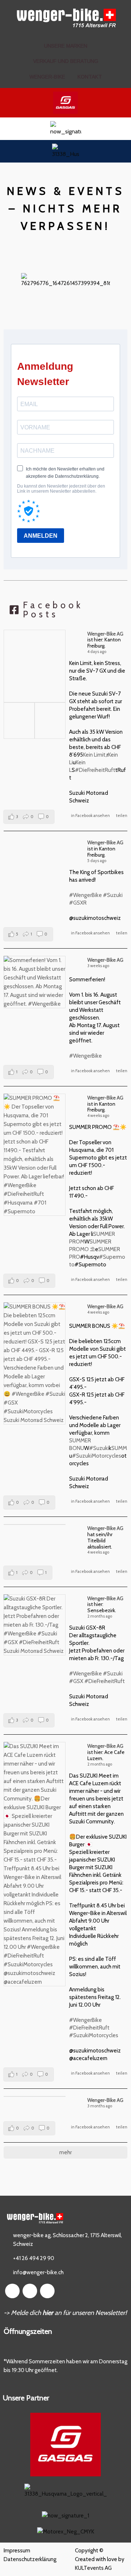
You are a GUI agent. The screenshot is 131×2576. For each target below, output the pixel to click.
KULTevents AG (93, 2568)
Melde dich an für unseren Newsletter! (69, 2313)
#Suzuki (113, 895)
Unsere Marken (66, 46)
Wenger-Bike (47, 77)
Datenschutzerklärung (30, 2559)
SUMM (119, 1448)
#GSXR (78, 903)
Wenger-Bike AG (105, 634)
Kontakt (90, 77)
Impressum (17, 2551)
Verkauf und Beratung (66, 61)
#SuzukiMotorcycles (97, 1456)
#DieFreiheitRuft (95, 770)
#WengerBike (86, 895)
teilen (122, 816)
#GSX (76, 1681)
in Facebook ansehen (90, 816)
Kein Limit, (95, 755)
